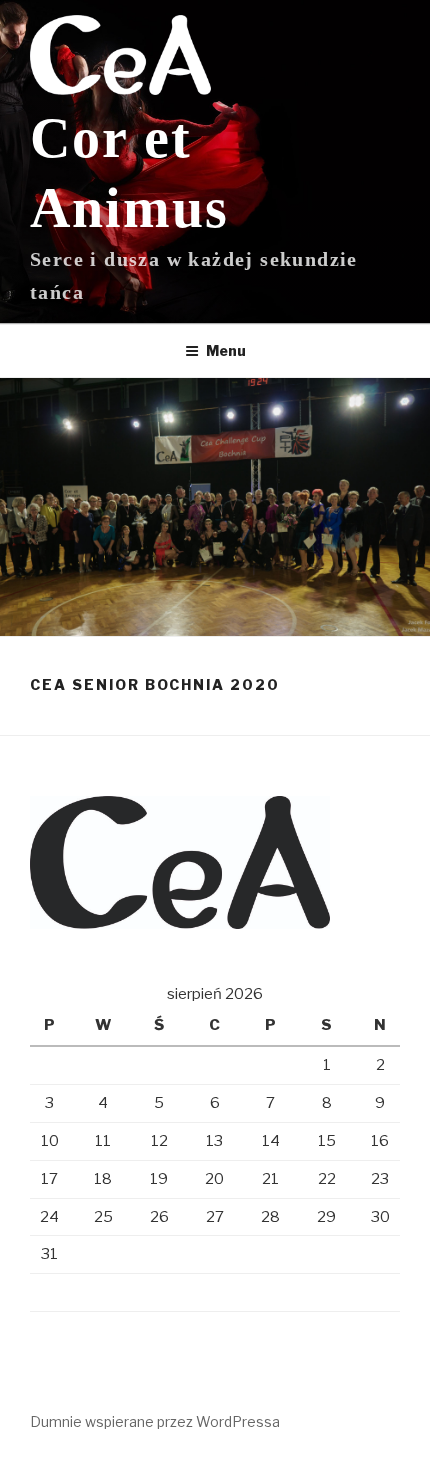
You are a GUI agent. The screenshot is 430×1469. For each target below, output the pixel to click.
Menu (226, 350)
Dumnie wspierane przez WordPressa (155, 1421)
